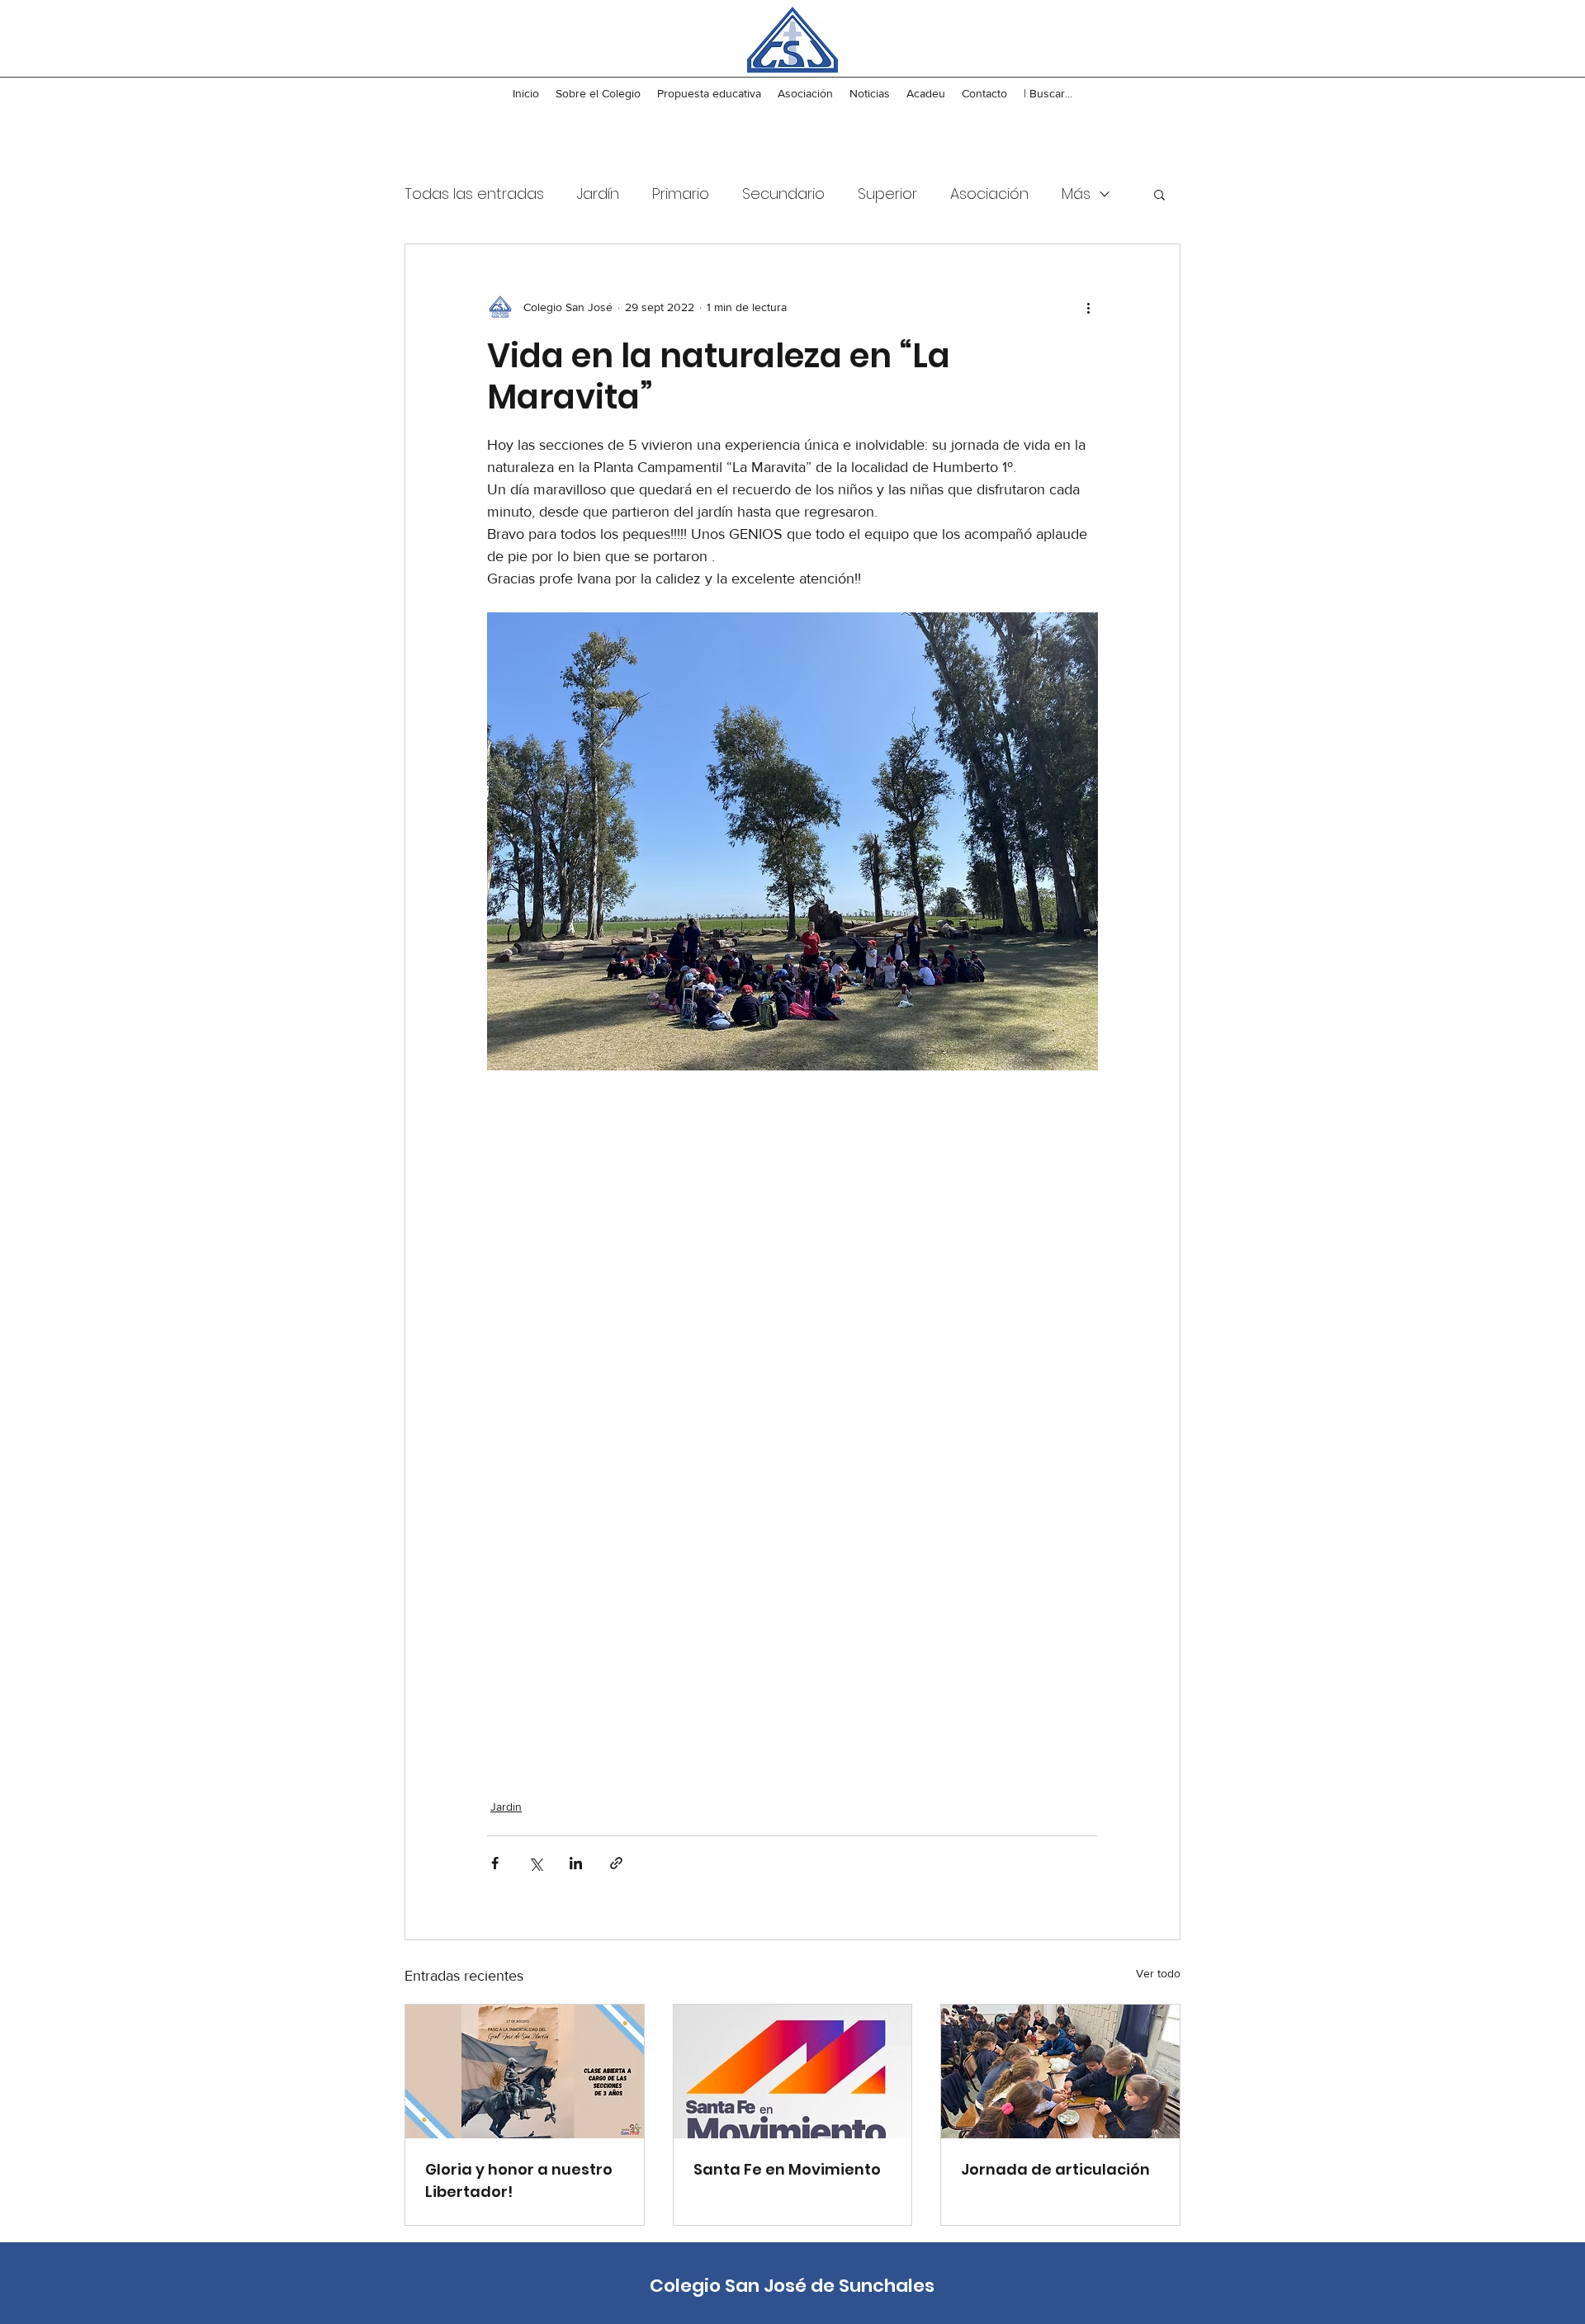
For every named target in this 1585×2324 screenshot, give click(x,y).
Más (1076, 194)
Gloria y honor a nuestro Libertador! (519, 2180)
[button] (1159, 194)
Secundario (783, 194)
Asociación (989, 194)
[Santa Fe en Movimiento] (793, 2071)
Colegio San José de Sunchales (792, 2286)
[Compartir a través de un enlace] (616, 1863)
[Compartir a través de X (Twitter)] (535, 1863)
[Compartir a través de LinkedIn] (576, 1863)
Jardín (598, 194)
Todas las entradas (474, 194)
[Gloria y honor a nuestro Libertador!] (525, 2071)
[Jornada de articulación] (1060, 2071)
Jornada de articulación (1055, 2169)
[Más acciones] (1088, 307)
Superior (887, 194)
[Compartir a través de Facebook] (495, 1863)
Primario (681, 194)
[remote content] (792, 1424)
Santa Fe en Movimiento (787, 2169)
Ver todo (1158, 1973)
